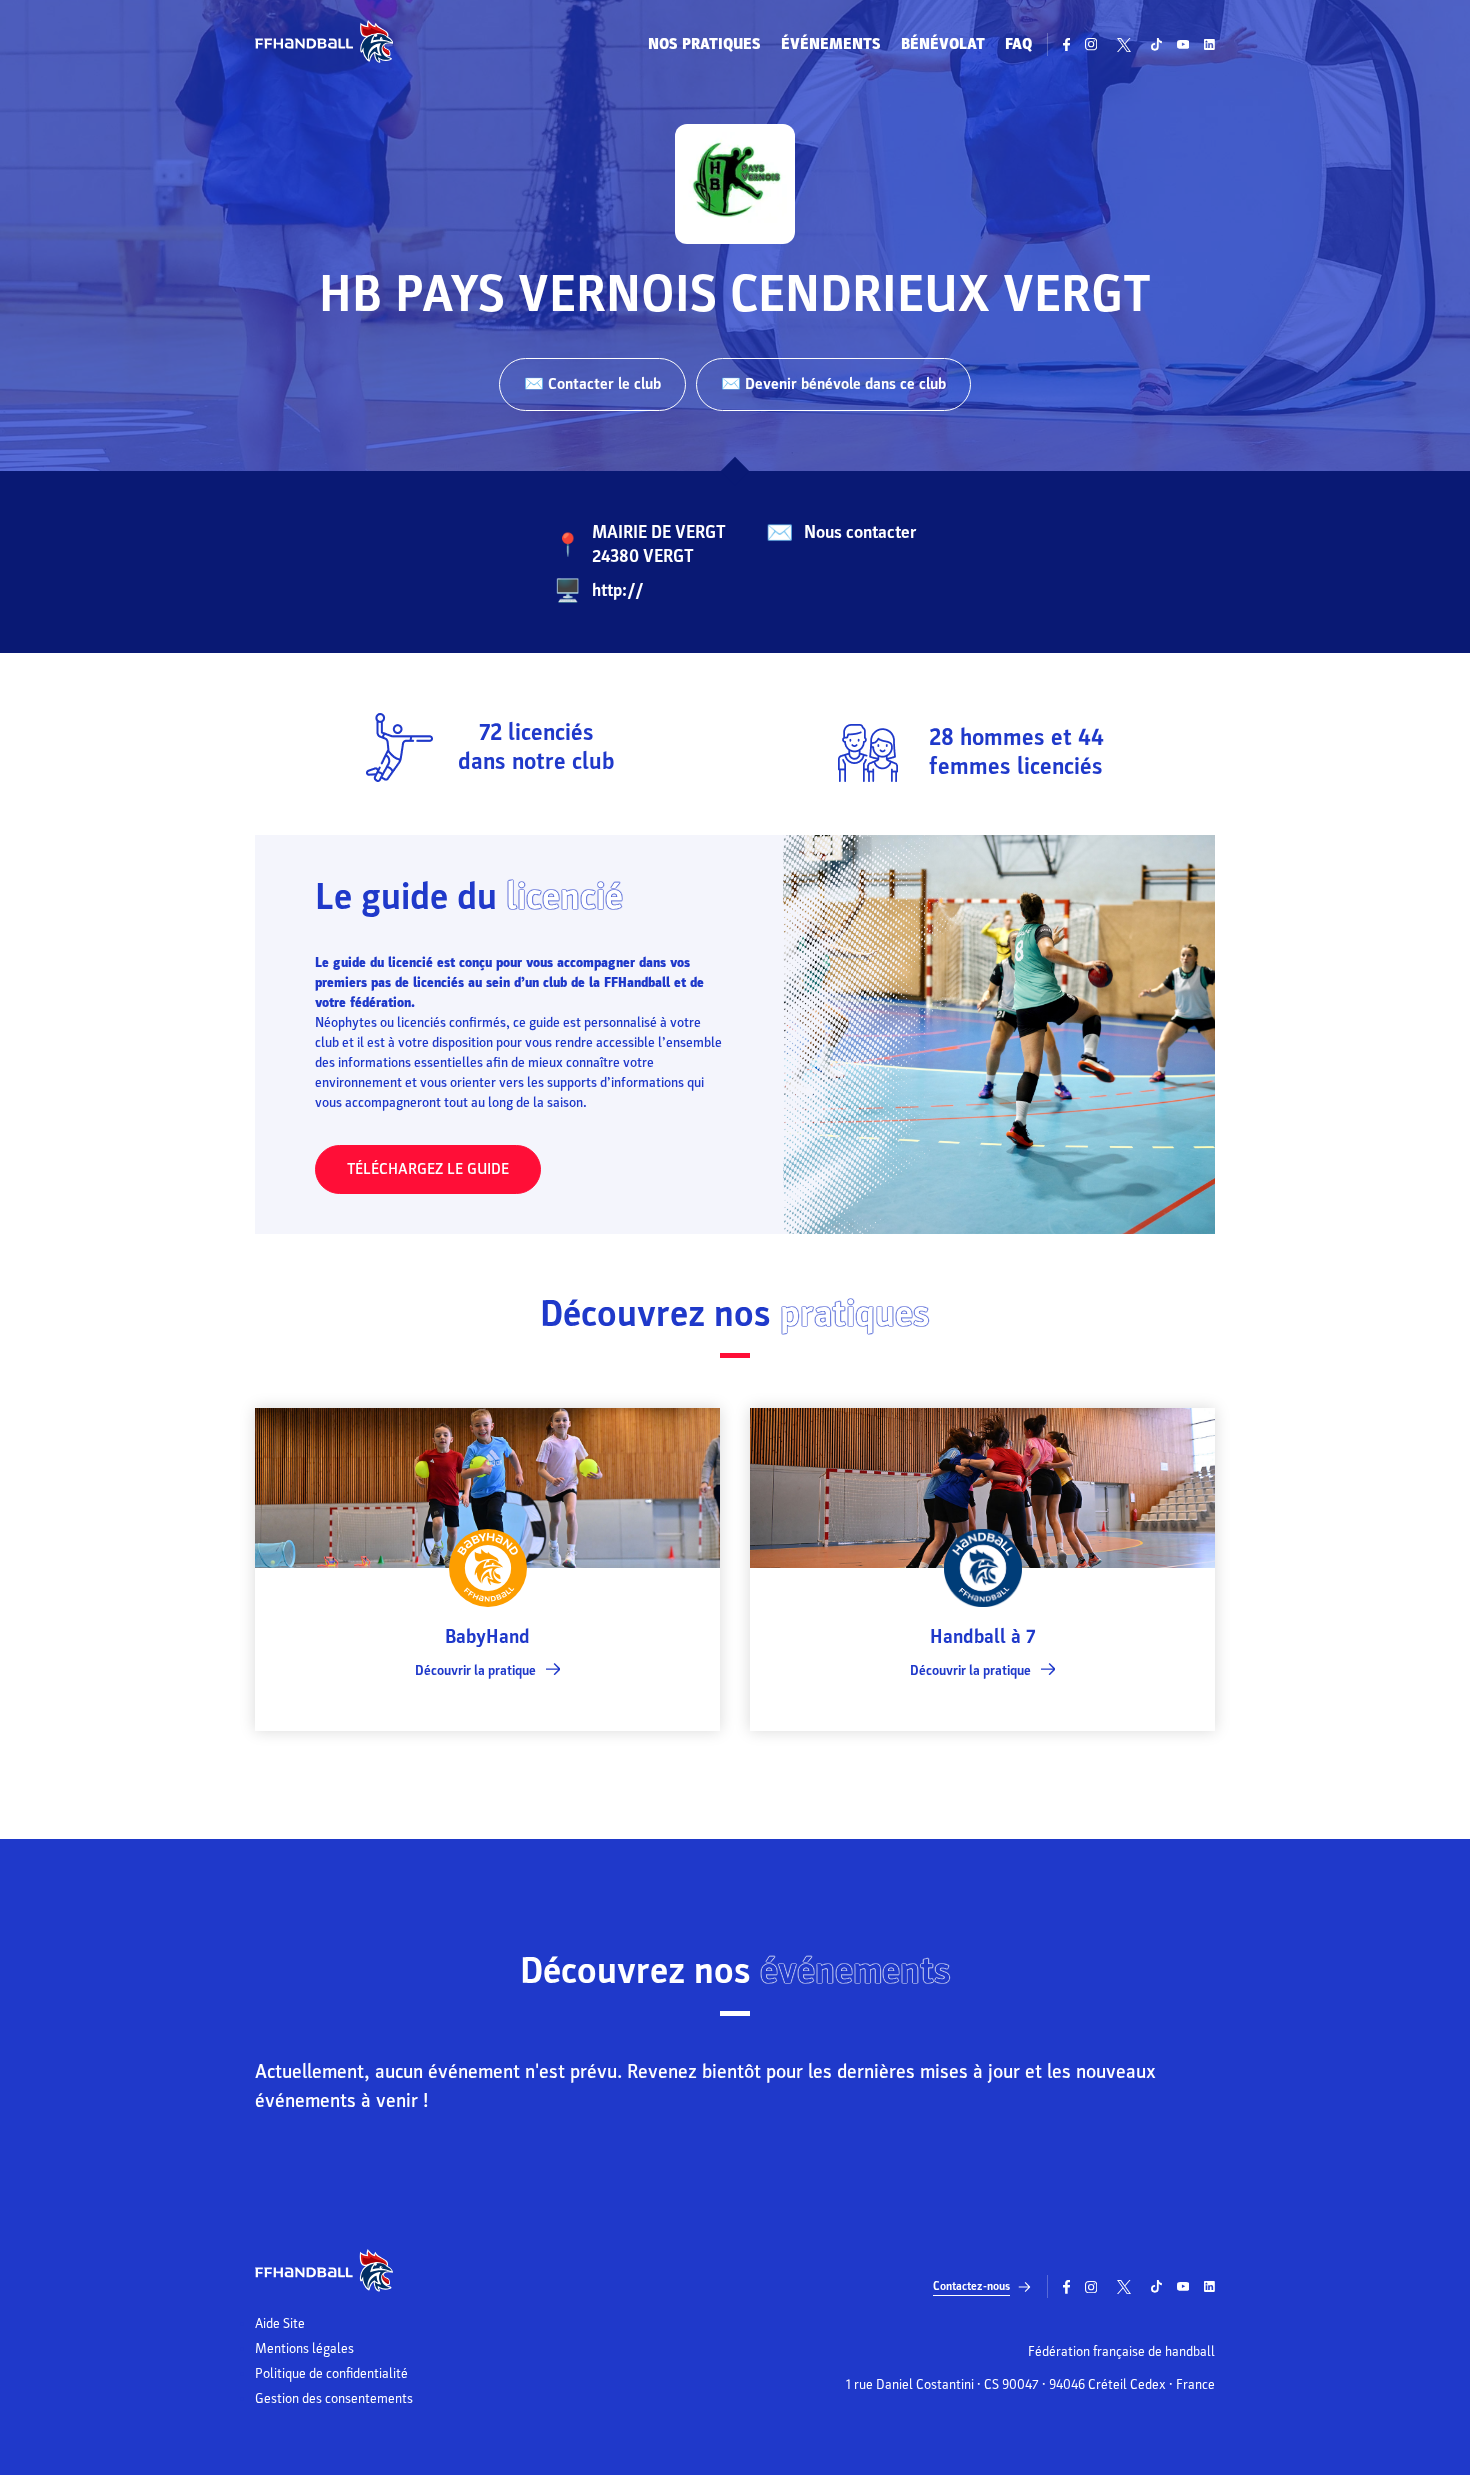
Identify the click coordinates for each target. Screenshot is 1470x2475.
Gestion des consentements (334, 2399)
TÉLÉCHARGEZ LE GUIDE (428, 1169)
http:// (618, 590)
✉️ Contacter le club (592, 384)
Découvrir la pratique (475, 1670)
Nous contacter (860, 532)
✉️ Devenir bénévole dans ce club (833, 384)
